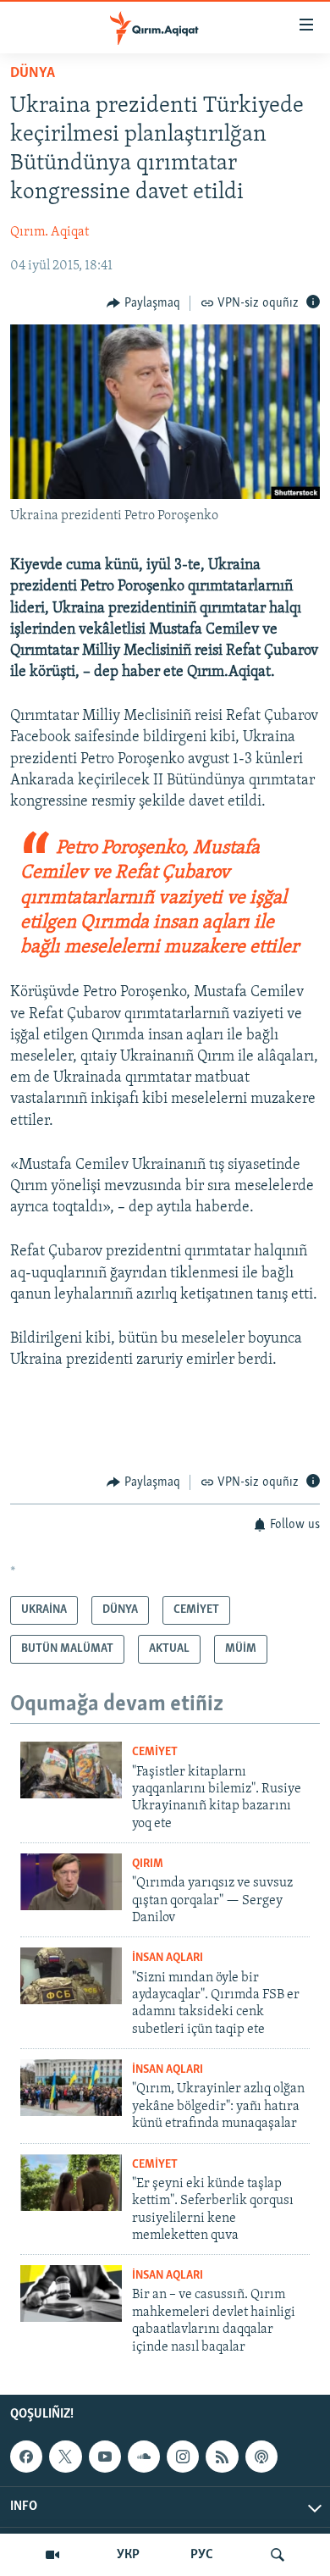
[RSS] (222, 2457)
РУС (202, 2555)
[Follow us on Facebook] (26, 2457)
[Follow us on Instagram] (183, 2457)
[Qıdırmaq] (278, 2555)
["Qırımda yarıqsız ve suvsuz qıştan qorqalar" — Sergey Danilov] (71, 1882)
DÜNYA (33, 74)
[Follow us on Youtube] (105, 2457)
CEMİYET (155, 1752)
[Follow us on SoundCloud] (144, 2457)
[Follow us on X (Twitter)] (65, 2457)
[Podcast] (261, 2457)
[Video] (52, 2555)
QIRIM (148, 1864)
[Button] (143, 303)
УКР (128, 2555)
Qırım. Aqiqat (49, 232)
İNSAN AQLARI (168, 1958)
